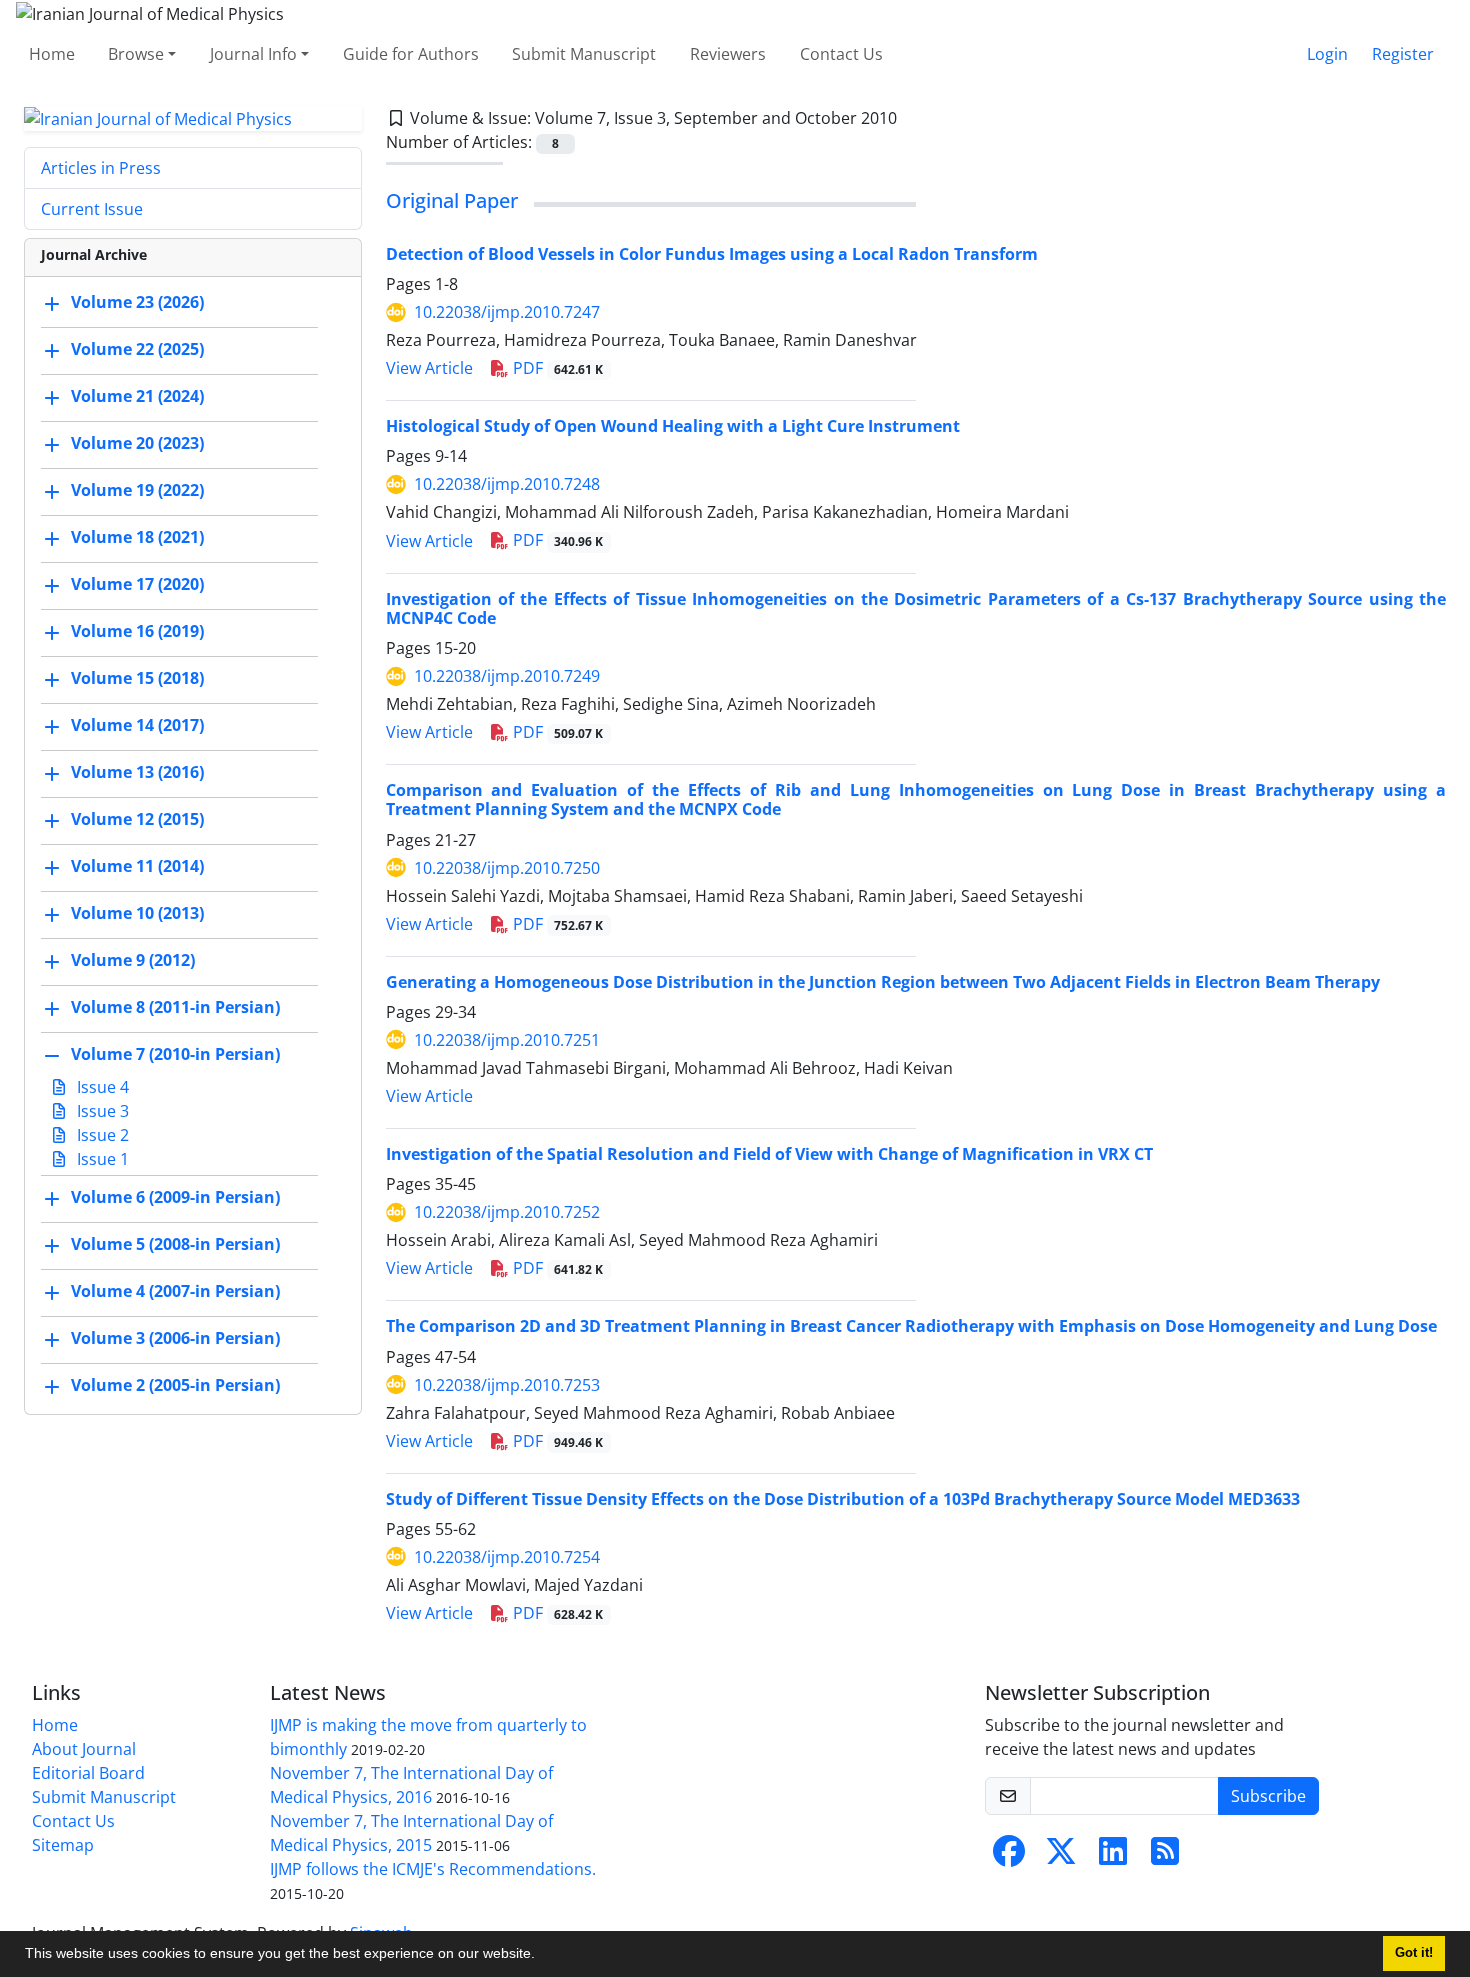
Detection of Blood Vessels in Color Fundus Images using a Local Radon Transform (712, 254)
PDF (556, 368)
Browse (136, 54)
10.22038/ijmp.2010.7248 (507, 484)
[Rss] (1165, 1857)
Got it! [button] (1414, 1953)
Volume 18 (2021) (137, 538)
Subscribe (1268, 1796)
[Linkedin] (1113, 1857)
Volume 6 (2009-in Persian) (175, 1198)
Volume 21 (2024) (137, 397)
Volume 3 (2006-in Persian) (175, 1339)
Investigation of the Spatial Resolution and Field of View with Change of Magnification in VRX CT (769, 1154)
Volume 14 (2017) (137, 726)
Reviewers (728, 54)
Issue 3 (101, 1111)
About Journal (84, 1749)
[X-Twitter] (1061, 1857)
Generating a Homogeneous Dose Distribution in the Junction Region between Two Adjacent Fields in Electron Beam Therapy (883, 982)
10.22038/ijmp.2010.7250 (507, 868)
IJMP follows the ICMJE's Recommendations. (433, 1869)
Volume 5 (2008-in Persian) (175, 1245)
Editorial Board (88, 1773)
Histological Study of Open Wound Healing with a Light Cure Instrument (673, 426)
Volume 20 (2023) (137, 444)
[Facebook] (1009, 1857)
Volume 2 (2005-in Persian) (175, 1386)
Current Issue (92, 209)
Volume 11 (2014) (137, 867)
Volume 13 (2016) (137, 773)
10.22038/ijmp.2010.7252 (507, 1212)
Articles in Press (101, 168)
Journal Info (253, 54)
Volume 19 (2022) (137, 491)
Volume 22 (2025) (137, 350)
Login (1327, 54)
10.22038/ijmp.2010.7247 (507, 312)
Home (52, 54)
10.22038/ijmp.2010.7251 (507, 1040)
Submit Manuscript (584, 54)
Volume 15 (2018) (137, 679)
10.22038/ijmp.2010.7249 (507, 676)
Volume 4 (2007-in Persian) (175, 1292)
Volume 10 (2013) (137, 914)
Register (1403, 54)
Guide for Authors (411, 54)
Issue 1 (101, 1159)
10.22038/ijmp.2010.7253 (507, 1385)
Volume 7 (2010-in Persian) (175, 1055)
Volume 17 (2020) (137, 585)
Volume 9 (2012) (133, 961)
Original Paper (452, 200)
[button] (542, 1956)
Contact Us (841, 54)
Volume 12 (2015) (137, 820)
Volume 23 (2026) (137, 303)
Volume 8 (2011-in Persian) (175, 1008)
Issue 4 (101, 1087)
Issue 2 (101, 1135)
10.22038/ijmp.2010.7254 (507, 1557)
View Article (429, 368)
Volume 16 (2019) (137, 632)
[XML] (913, 118)
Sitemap (63, 1845)
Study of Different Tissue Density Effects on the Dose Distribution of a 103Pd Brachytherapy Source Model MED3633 (843, 1499)
